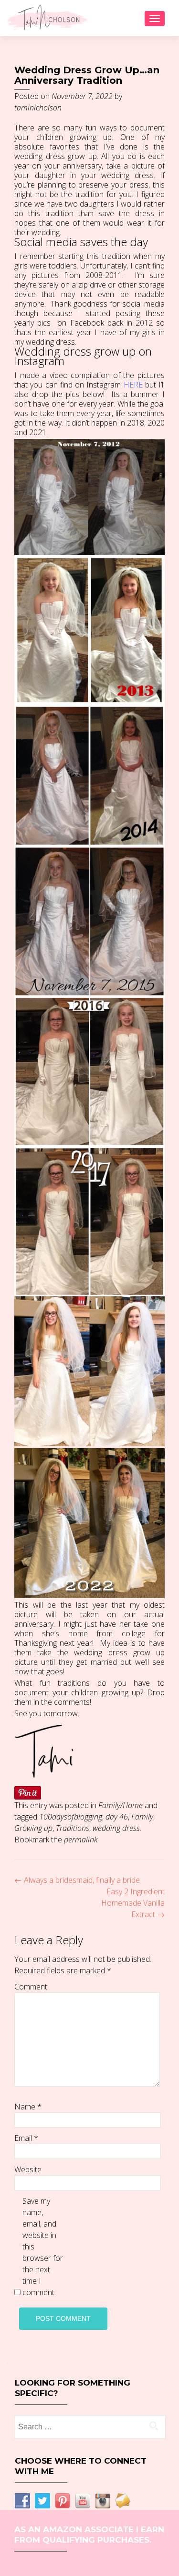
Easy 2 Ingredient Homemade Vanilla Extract (133, 1903)
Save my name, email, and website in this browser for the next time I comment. (43, 2247)
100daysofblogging (71, 1817)
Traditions (73, 1828)
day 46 (117, 1817)
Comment (31, 1987)
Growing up (33, 1828)
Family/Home (121, 1805)
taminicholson (38, 108)
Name (28, 2107)
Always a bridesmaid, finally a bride (77, 1880)
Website (28, 2169)
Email (26, 2138)
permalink (81, 1840)
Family (142, 1817)
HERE (133, 385)
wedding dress (116, 1828)
